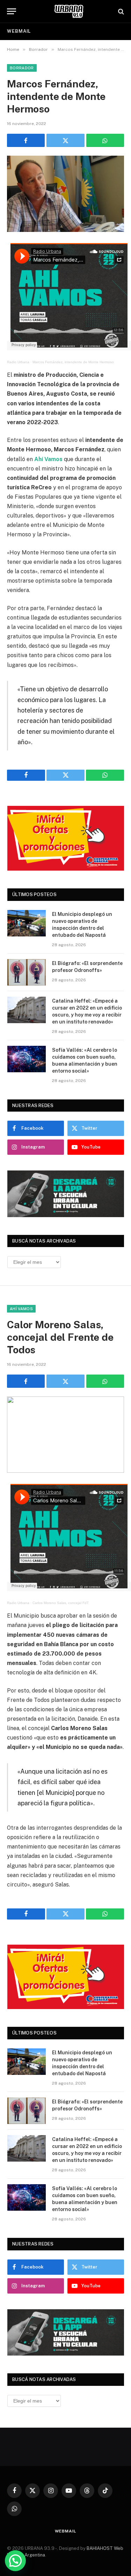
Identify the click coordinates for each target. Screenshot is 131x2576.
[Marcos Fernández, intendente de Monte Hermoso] (65, 194)
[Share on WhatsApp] (105, 140)
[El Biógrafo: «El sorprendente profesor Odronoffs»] (27, 972)
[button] (15, 2561)
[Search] (120, 11)
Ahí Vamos (21, 1309)
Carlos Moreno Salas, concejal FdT (61, 1603)
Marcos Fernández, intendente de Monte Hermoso (73, 362)
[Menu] (12, 11)
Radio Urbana (18, 362)
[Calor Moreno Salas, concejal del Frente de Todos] (65, 1435)
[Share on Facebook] (26, 140)
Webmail (19, 31)
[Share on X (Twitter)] (65, 140)
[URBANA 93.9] (69, 11)
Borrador (22, 68)
